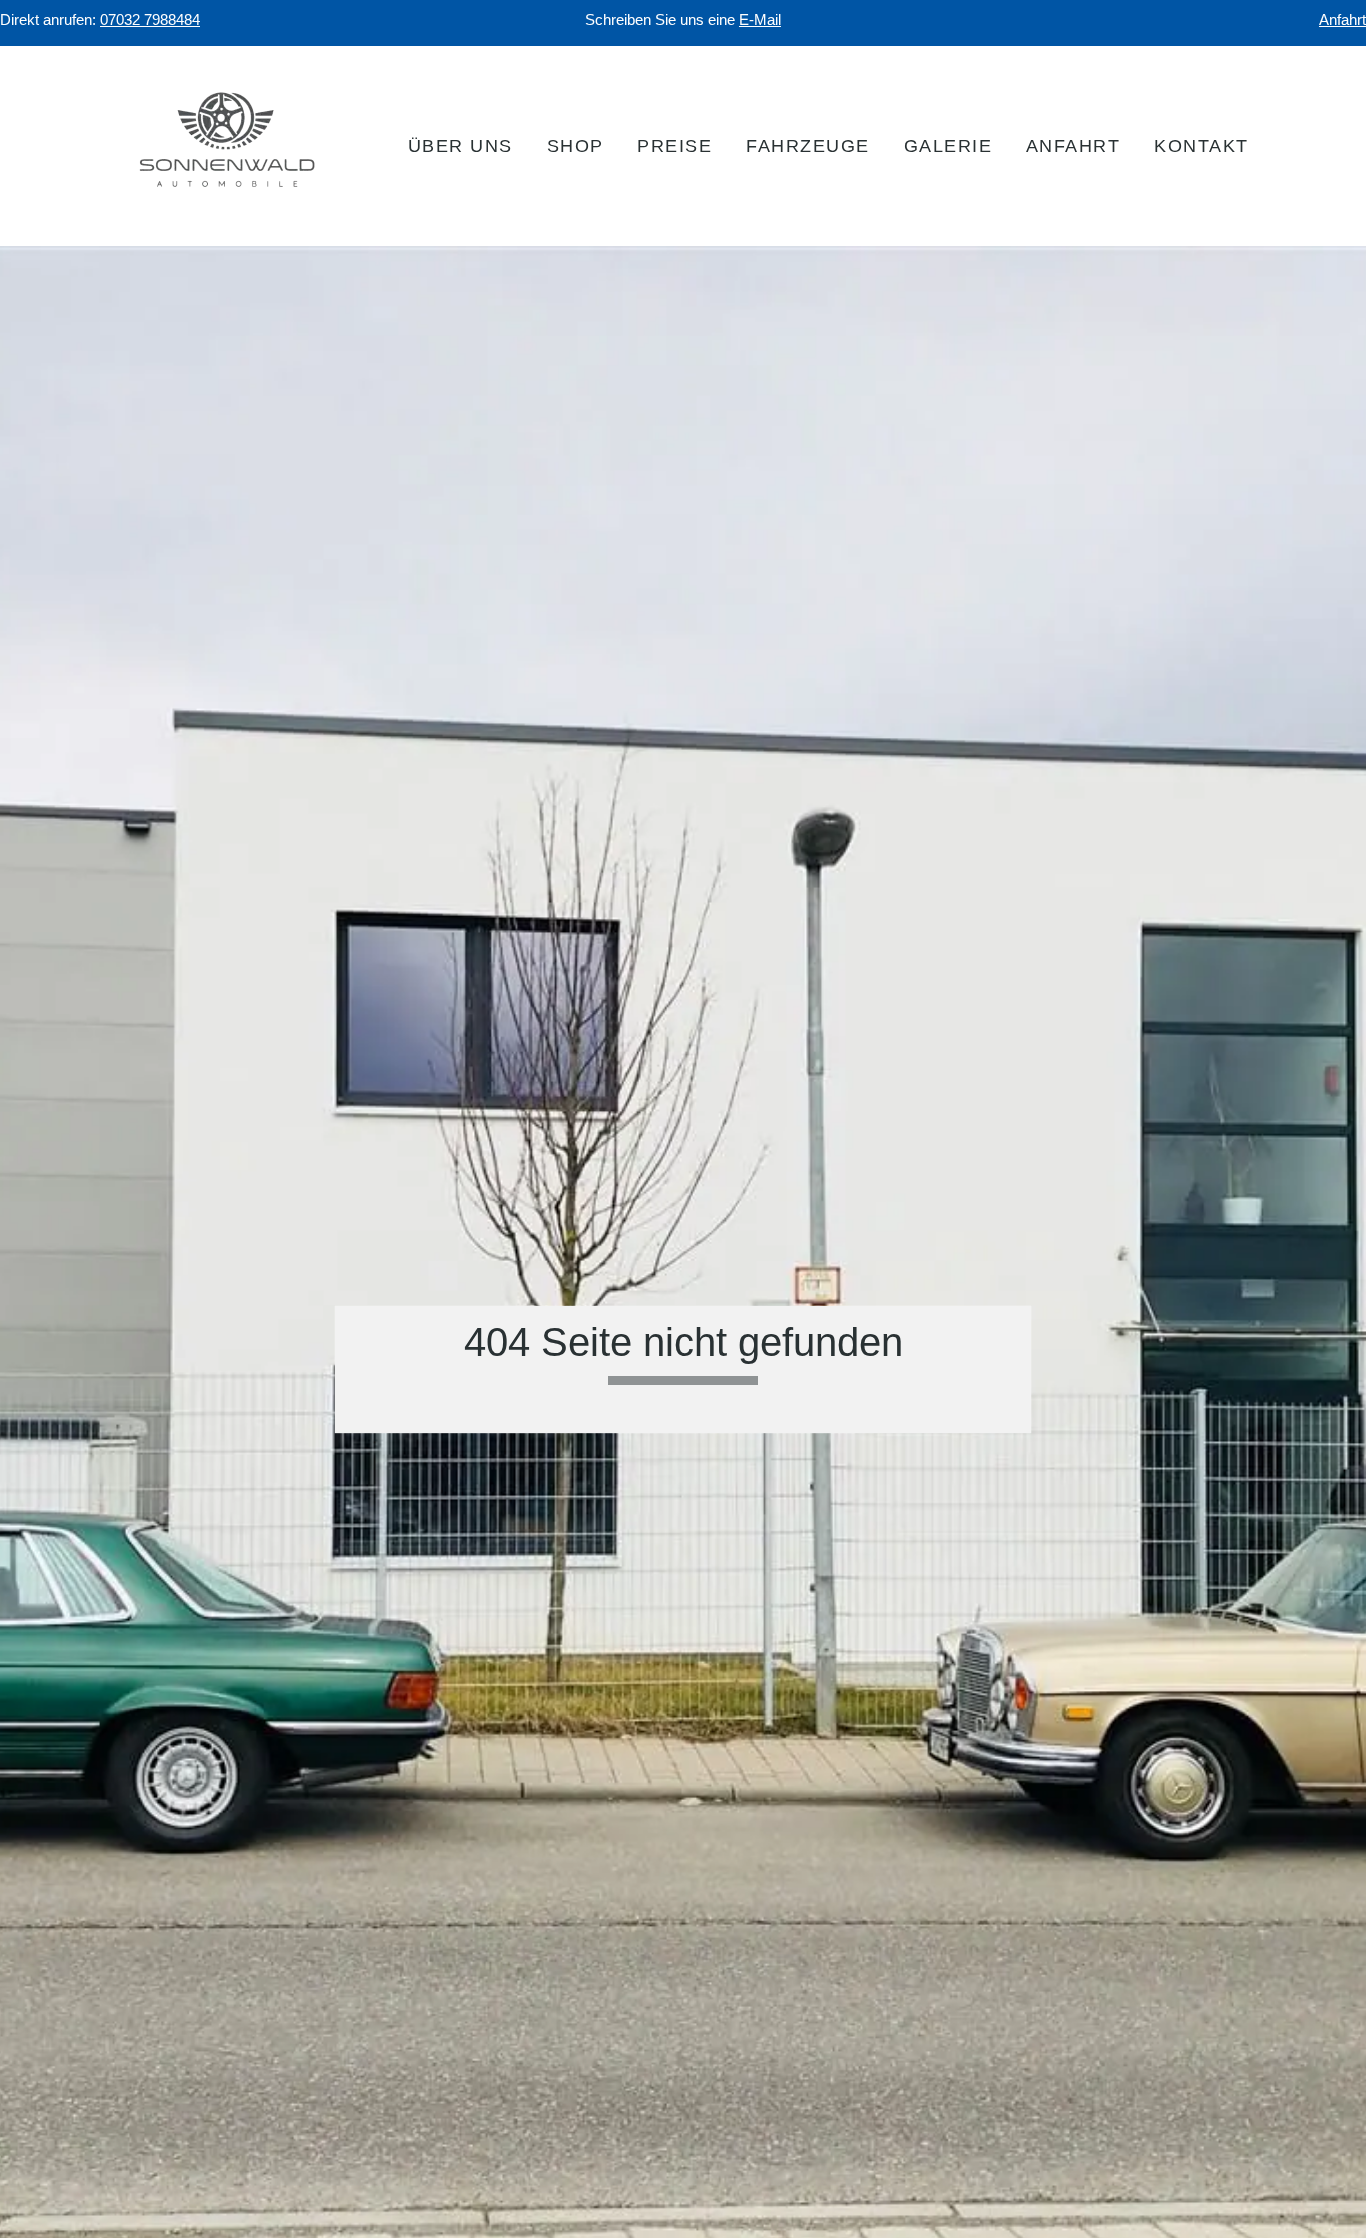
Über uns (460, 146)
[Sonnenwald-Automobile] (228, 194)
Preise (674, 146)
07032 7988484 (150, 20)
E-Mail (760, 20)
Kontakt (1201, 146)
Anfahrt (1342, 20)
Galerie (948, 146)
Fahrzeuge (808, 146)
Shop (575, 146)
